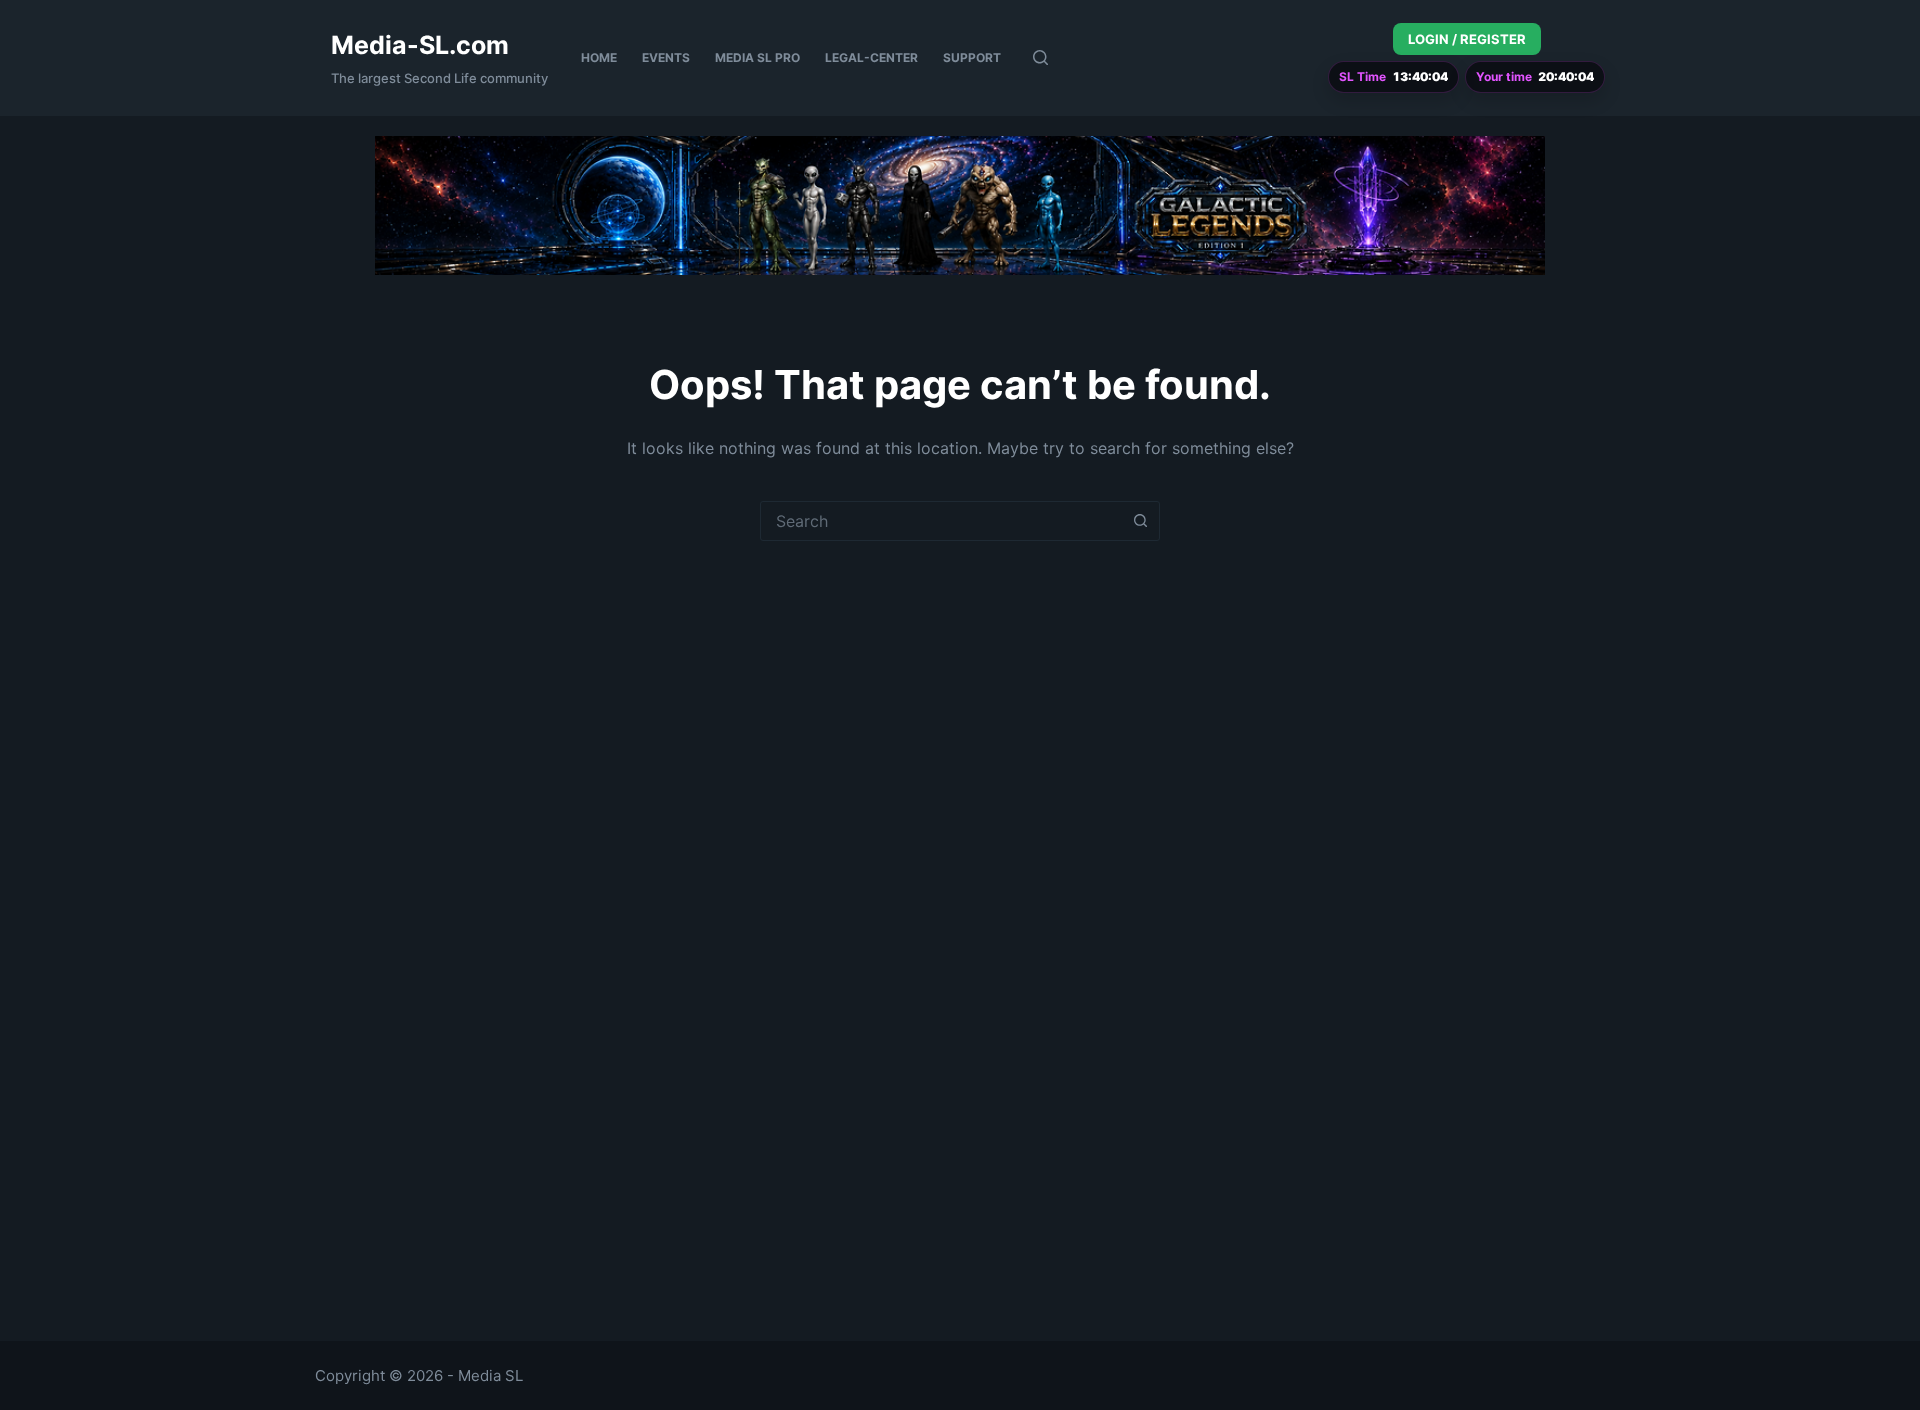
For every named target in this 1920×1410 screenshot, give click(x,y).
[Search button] (1140, 521)
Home (599, 57)
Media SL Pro (757, 57)
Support (972, 57)
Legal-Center (871, 57)
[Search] (1040, 57)
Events (666, 57)
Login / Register (1467, 39)
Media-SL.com (420, 45)
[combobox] (941, 521)
